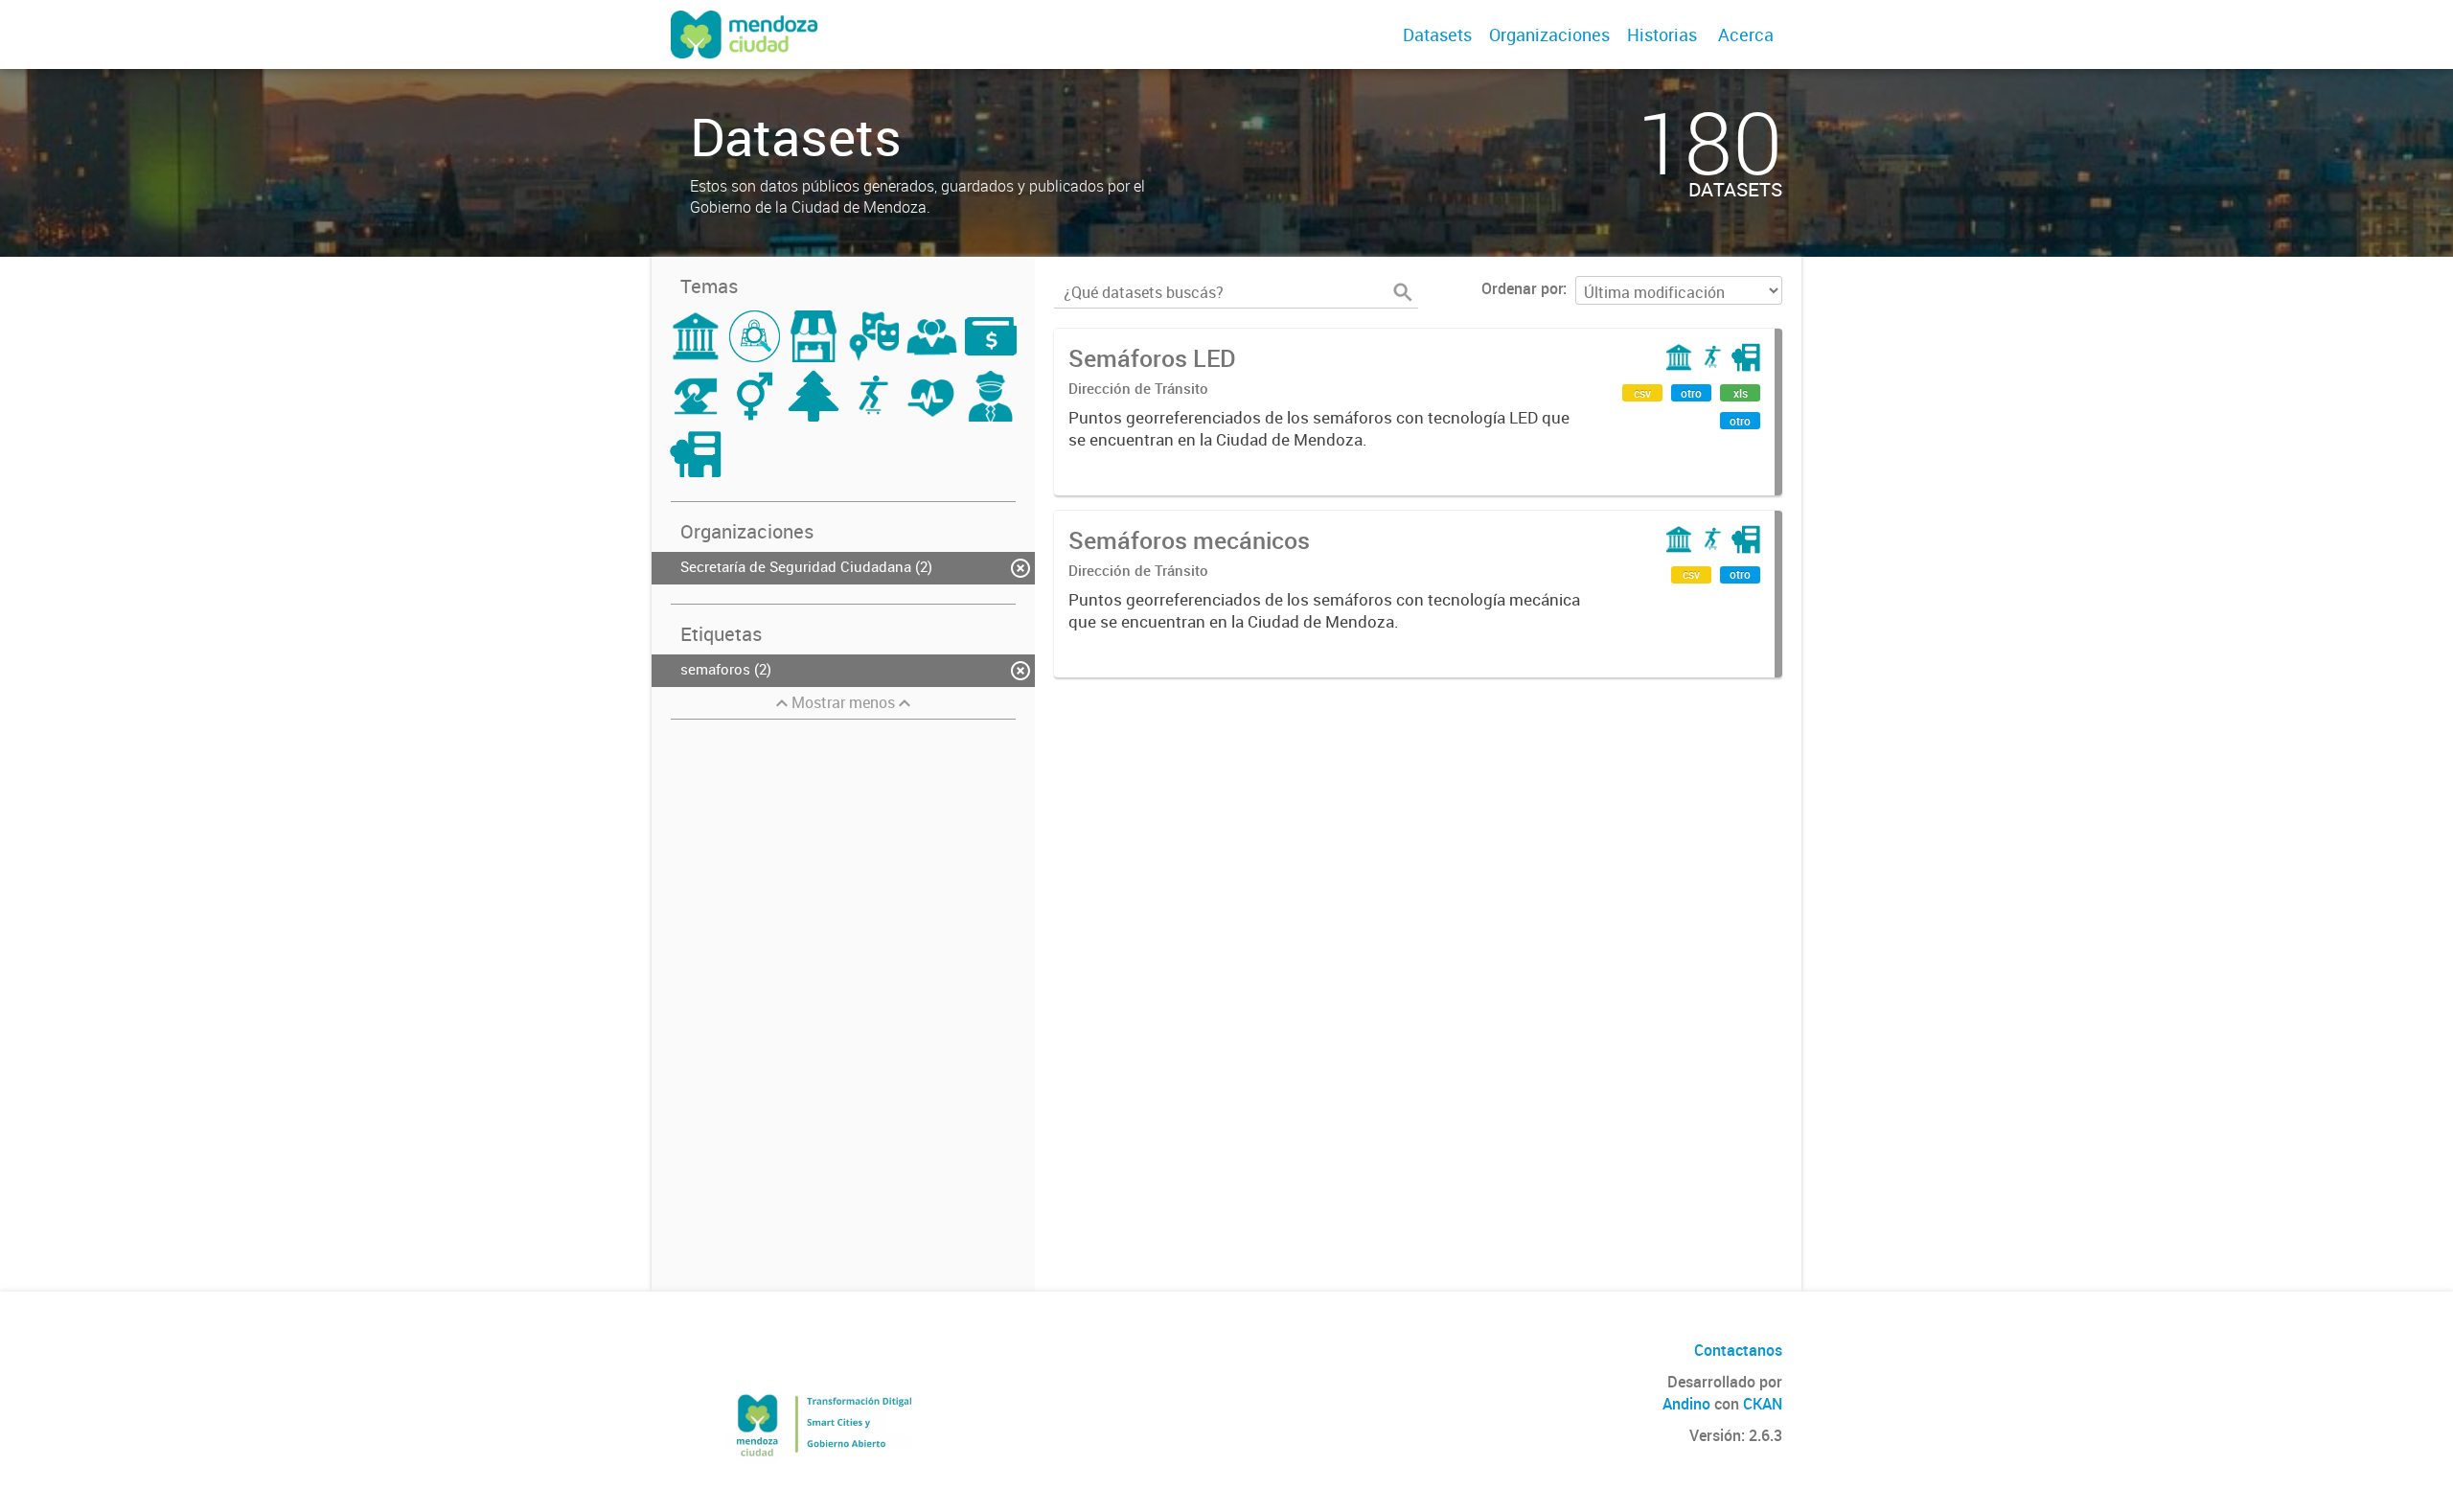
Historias (1662, 34)
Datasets (1437, 34)
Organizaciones (1549, 34)
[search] (1403, 292)
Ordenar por (1522, 288)
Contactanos (1738, 1350)
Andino (1686, 1404)
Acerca (1746, 34)
